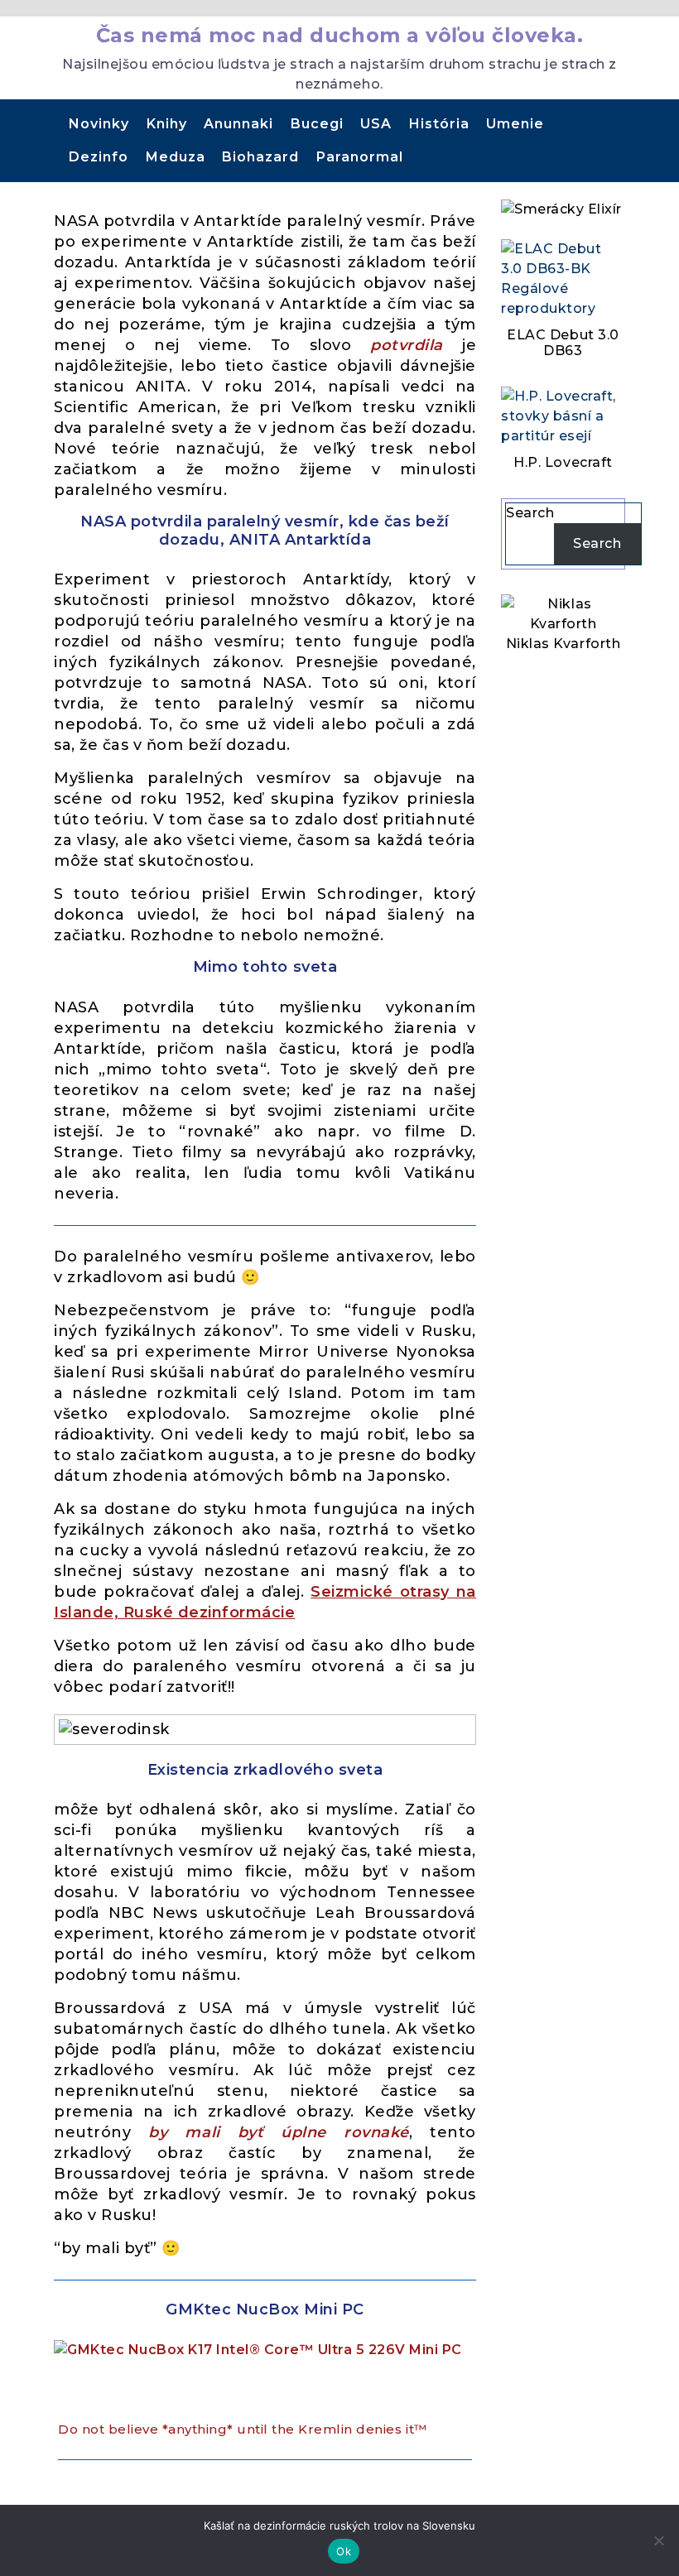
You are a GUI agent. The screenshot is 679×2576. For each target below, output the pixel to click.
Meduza (176, 157)
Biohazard (260, 157)
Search (530, 513)
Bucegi (317, 124)
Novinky (99, 124)
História (439, 124)
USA (376, 124)
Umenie (515, 124)
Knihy (167, 124)
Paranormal (360, 157)
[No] (658, 2540)
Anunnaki (238, 124)
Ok (344, 2551)
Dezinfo (99, 157)
